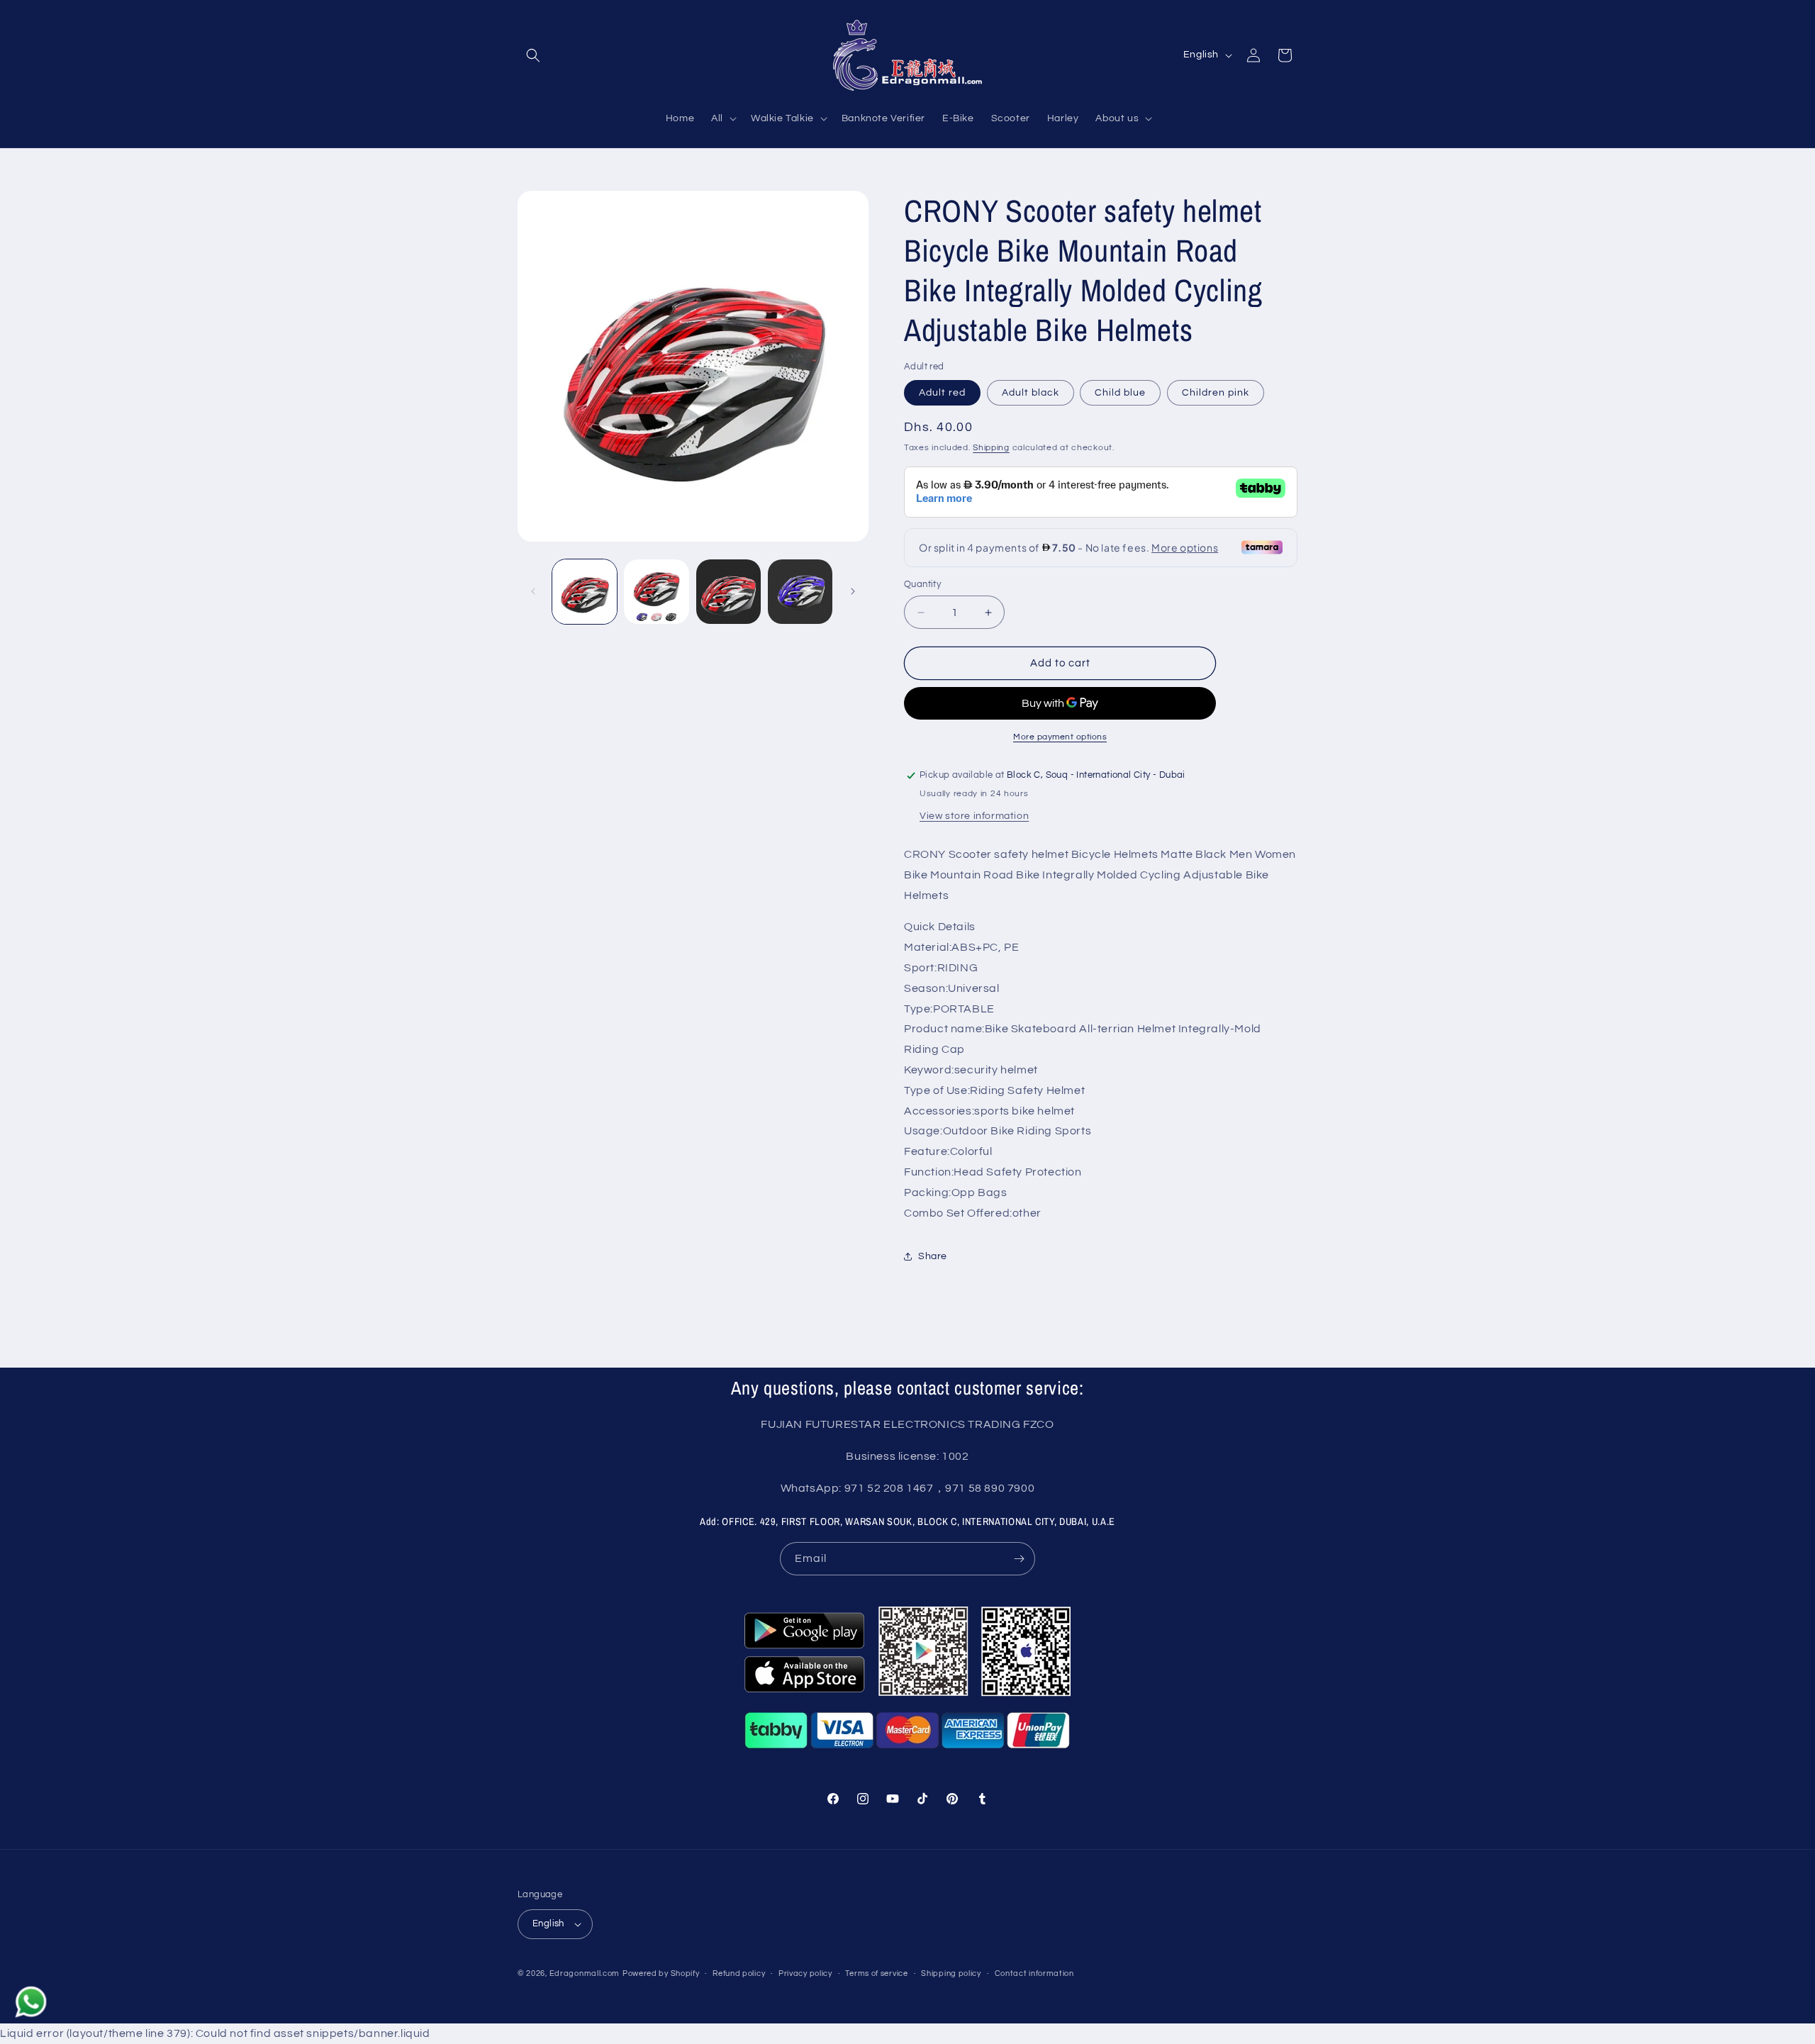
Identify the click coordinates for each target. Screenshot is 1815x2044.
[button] (533, 55)
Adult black (1031, 393)
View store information (974, 816)
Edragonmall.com (585, 1973)
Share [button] (933, 1256)
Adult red (942, 393)
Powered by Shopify (661, 1973)
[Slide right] (853, 591)
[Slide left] (533, 591)
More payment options (1060, 737)
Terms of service (876, 1973)
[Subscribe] (1019, 1559)
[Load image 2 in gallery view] (656, 592)
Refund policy (739, 1973)
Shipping (991, 448)
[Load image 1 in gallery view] (585, 592)
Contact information (1034, 1973)
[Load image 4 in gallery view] (800, 592)
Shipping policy (951, 1973)
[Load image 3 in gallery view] (728, 592)
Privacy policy (805, 1973)
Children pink (1216, 393)
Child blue (1120, 393)
